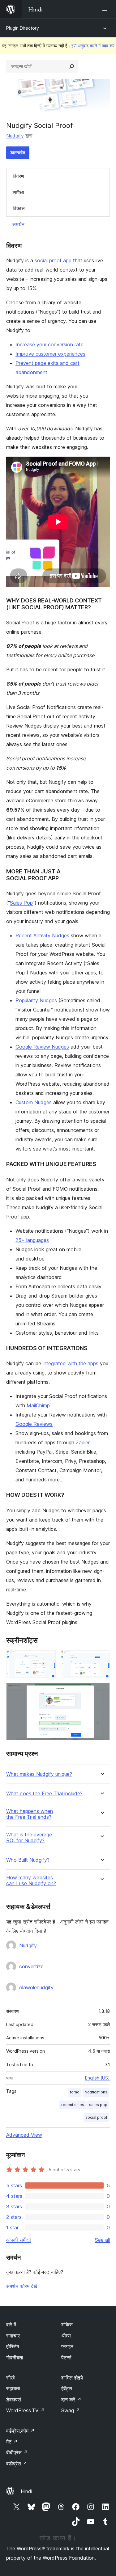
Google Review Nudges (42, 1047)
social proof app (53, 260)
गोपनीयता (15, 2358)
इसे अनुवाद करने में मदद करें (93, 46)
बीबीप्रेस (17, 2452)
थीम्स (66, 2336)
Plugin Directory (23, 28)
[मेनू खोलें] (106, 9)
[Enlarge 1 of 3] (47, 1659)
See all (102, 2240)
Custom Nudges (34, 1102)
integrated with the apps (71, 1363)
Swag (71, 2410)
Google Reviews (34, 1424)
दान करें (71, 2400)
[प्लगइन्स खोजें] (72, 66)
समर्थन (18, 224)
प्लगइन (67, 2346)
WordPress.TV (26, 2410)
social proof (96, 2117)
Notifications (96, 2092)
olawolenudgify (36, 1987)
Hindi (26, 2491)
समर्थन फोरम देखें (22, 2286)
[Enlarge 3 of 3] (101, 1691)
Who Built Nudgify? (28, 1860)
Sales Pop (21, 903)
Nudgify (15, 136)
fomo (75, 2092)
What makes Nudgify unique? (39, 1774)
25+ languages (32, 1240)
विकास (19, 208)
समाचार (13, 2336)
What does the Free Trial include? (44, 1794)
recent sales (73, 2105)
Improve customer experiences (50, 354)
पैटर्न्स (66, 2358)
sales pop (98, 2105)
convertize (31, 1966)
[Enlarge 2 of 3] (101, 1659)
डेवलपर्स (14, 2400)
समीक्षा (18, 192)
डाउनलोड (18, 152)
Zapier (83, 1442)
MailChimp (38, 1405)
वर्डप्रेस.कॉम (20, 2431)
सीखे (10, 2378)
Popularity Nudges (36, 1000)
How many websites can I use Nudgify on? (31, 1881)
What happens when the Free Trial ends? (30, 1814)
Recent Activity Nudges (42, 935)
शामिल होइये (72, 2378)
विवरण (18, 176)
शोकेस (67, 2325)
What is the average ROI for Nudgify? (29, 1838)
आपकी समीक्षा (19, 2240)
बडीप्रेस (17, 2464)
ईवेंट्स (67, 2388)
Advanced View (24, 2135)
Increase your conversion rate (49, 344)
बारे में (11, 2325)
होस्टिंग (13, 2346)
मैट (12, 2442)
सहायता (13, 2388)
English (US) (97, 2078)
